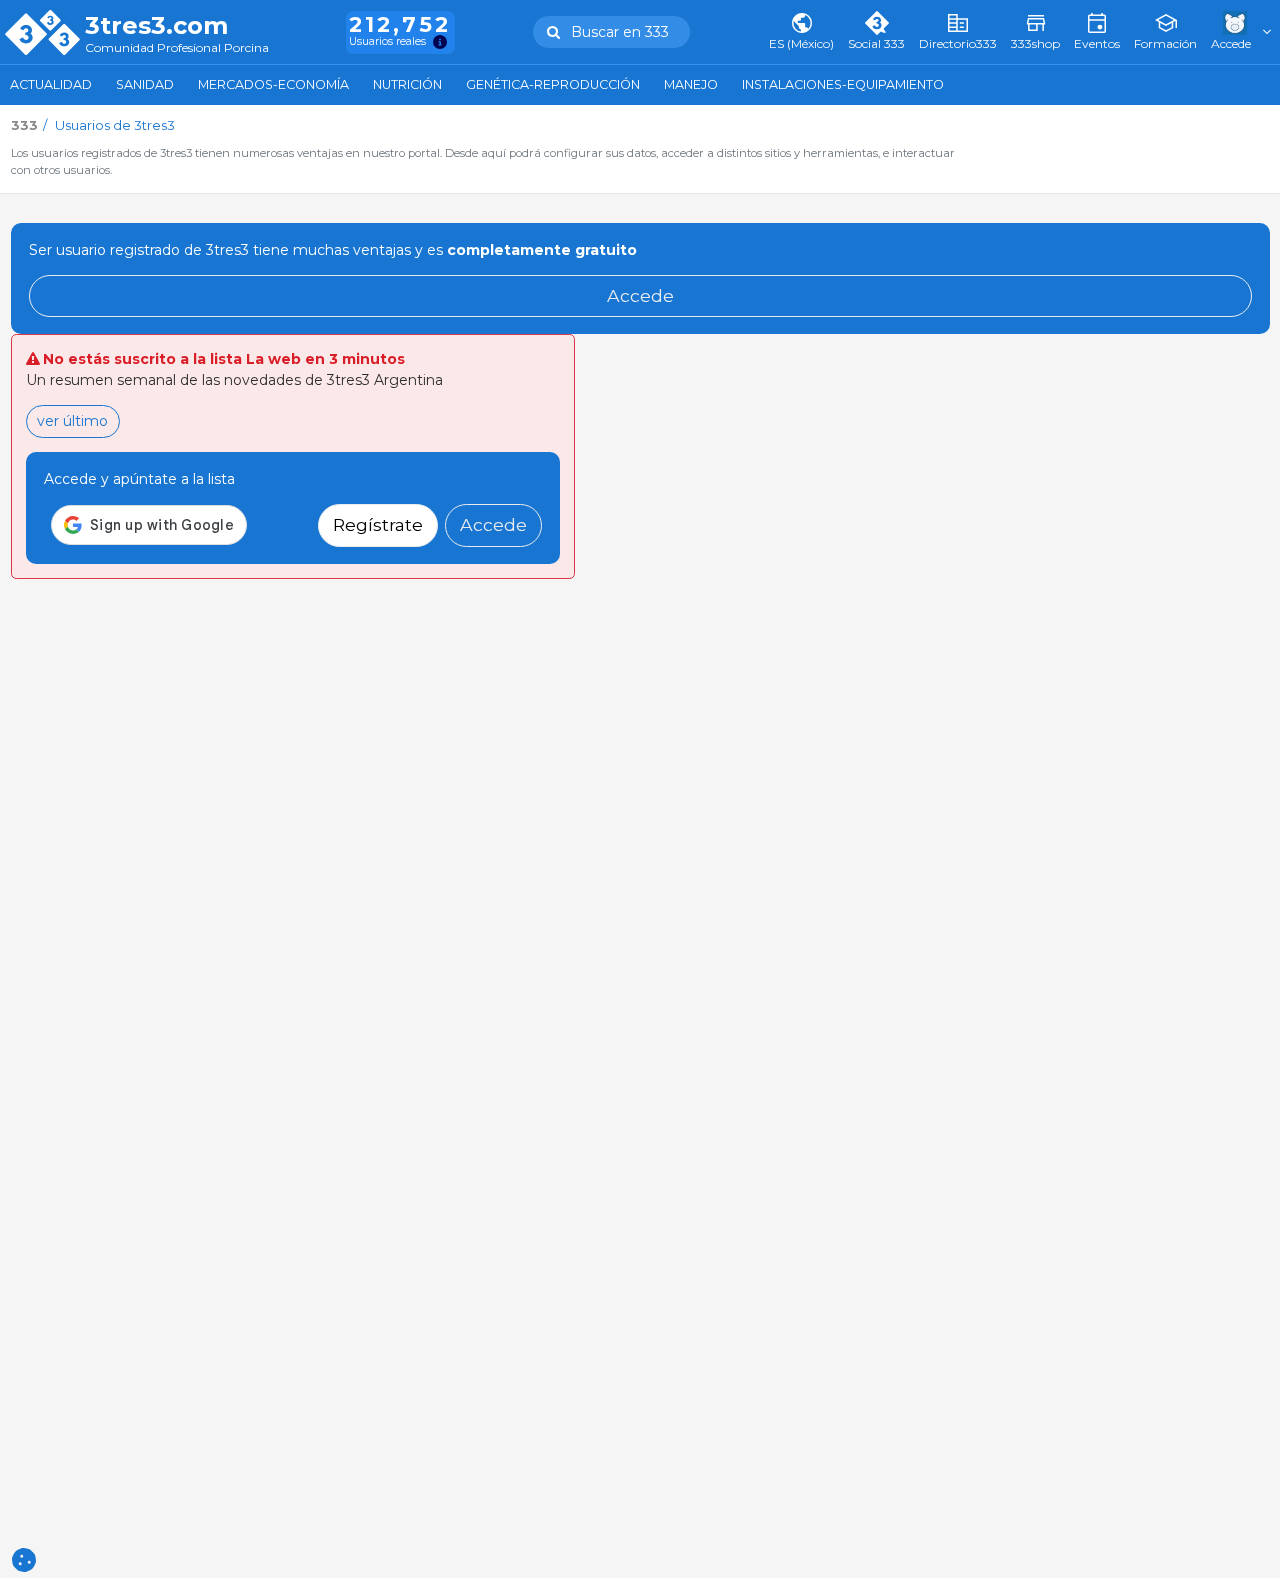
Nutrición (407, 84)
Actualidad (51, 84)
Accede (640, 295)
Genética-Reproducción (553, 84)
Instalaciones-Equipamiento (843, 84)
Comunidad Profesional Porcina (177, 48)
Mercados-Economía (273, 84)
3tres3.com (156, 26)
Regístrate (378, 524)
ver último (72, 421)
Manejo (691, 84)
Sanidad (145, 84)
